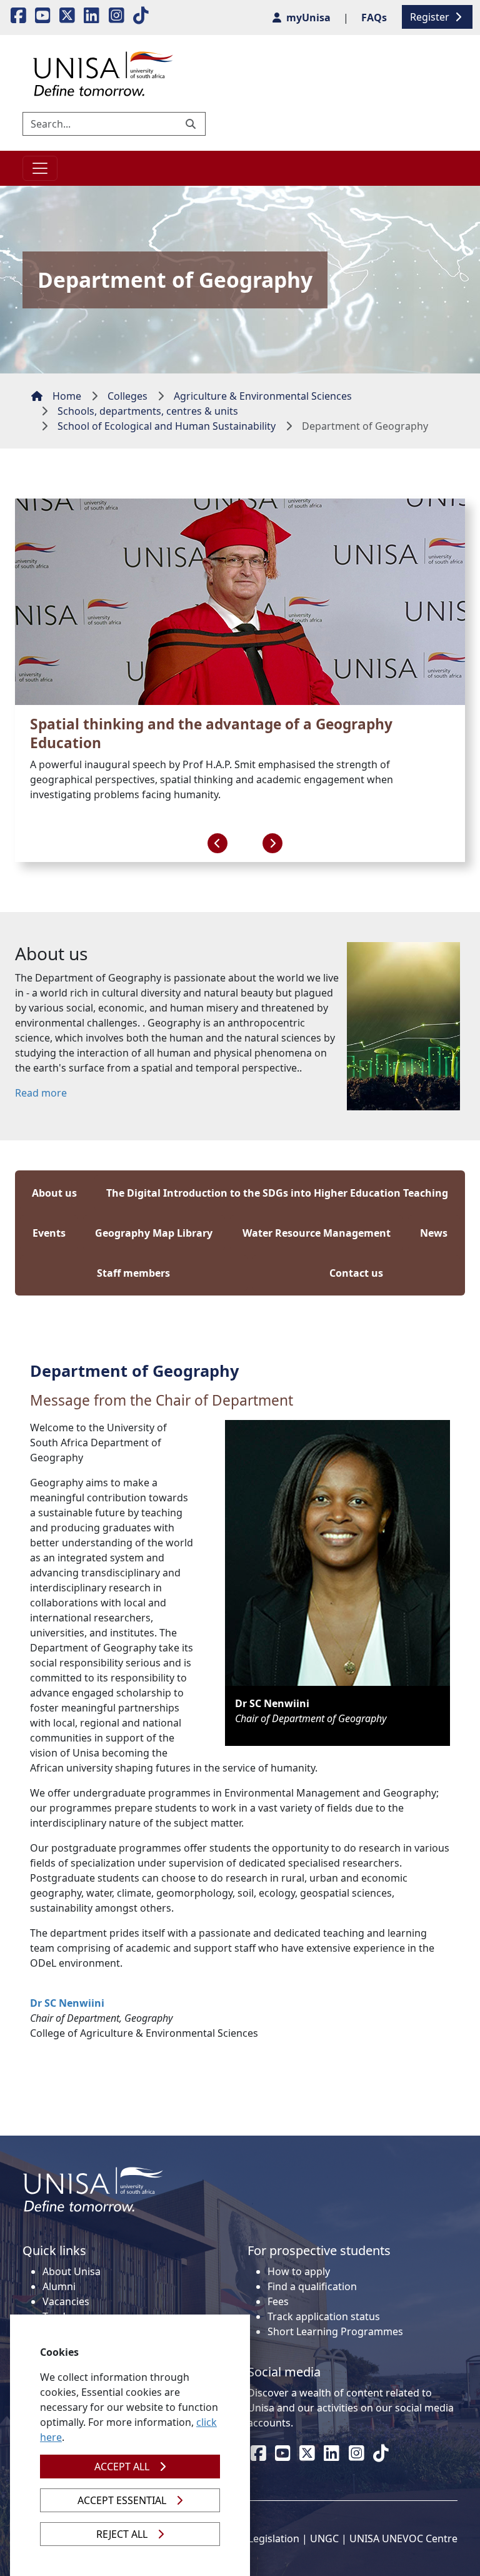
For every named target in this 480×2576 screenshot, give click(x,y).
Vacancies (66, 2301)
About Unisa (72, 2271)
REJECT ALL (122, 2534)
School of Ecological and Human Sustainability (167, 426)
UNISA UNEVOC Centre (403, 2538)
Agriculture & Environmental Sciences (263, 396)
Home (67, 396)
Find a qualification (312, 2286)
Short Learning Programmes (335, 2331)
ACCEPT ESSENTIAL (122, 2500)
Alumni (59, 2286)
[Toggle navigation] (40, 168)
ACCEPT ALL (122, 2467)
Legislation (274, 2538)
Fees (278, 2301)
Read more (41, 1093)
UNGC (324, 2538)
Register (431, 17)
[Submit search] (192, 124)
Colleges (127, 396)
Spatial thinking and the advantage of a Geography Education (211, 733)
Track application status (324, 2316)
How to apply (299, 2271)
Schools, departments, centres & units (148, 411)
